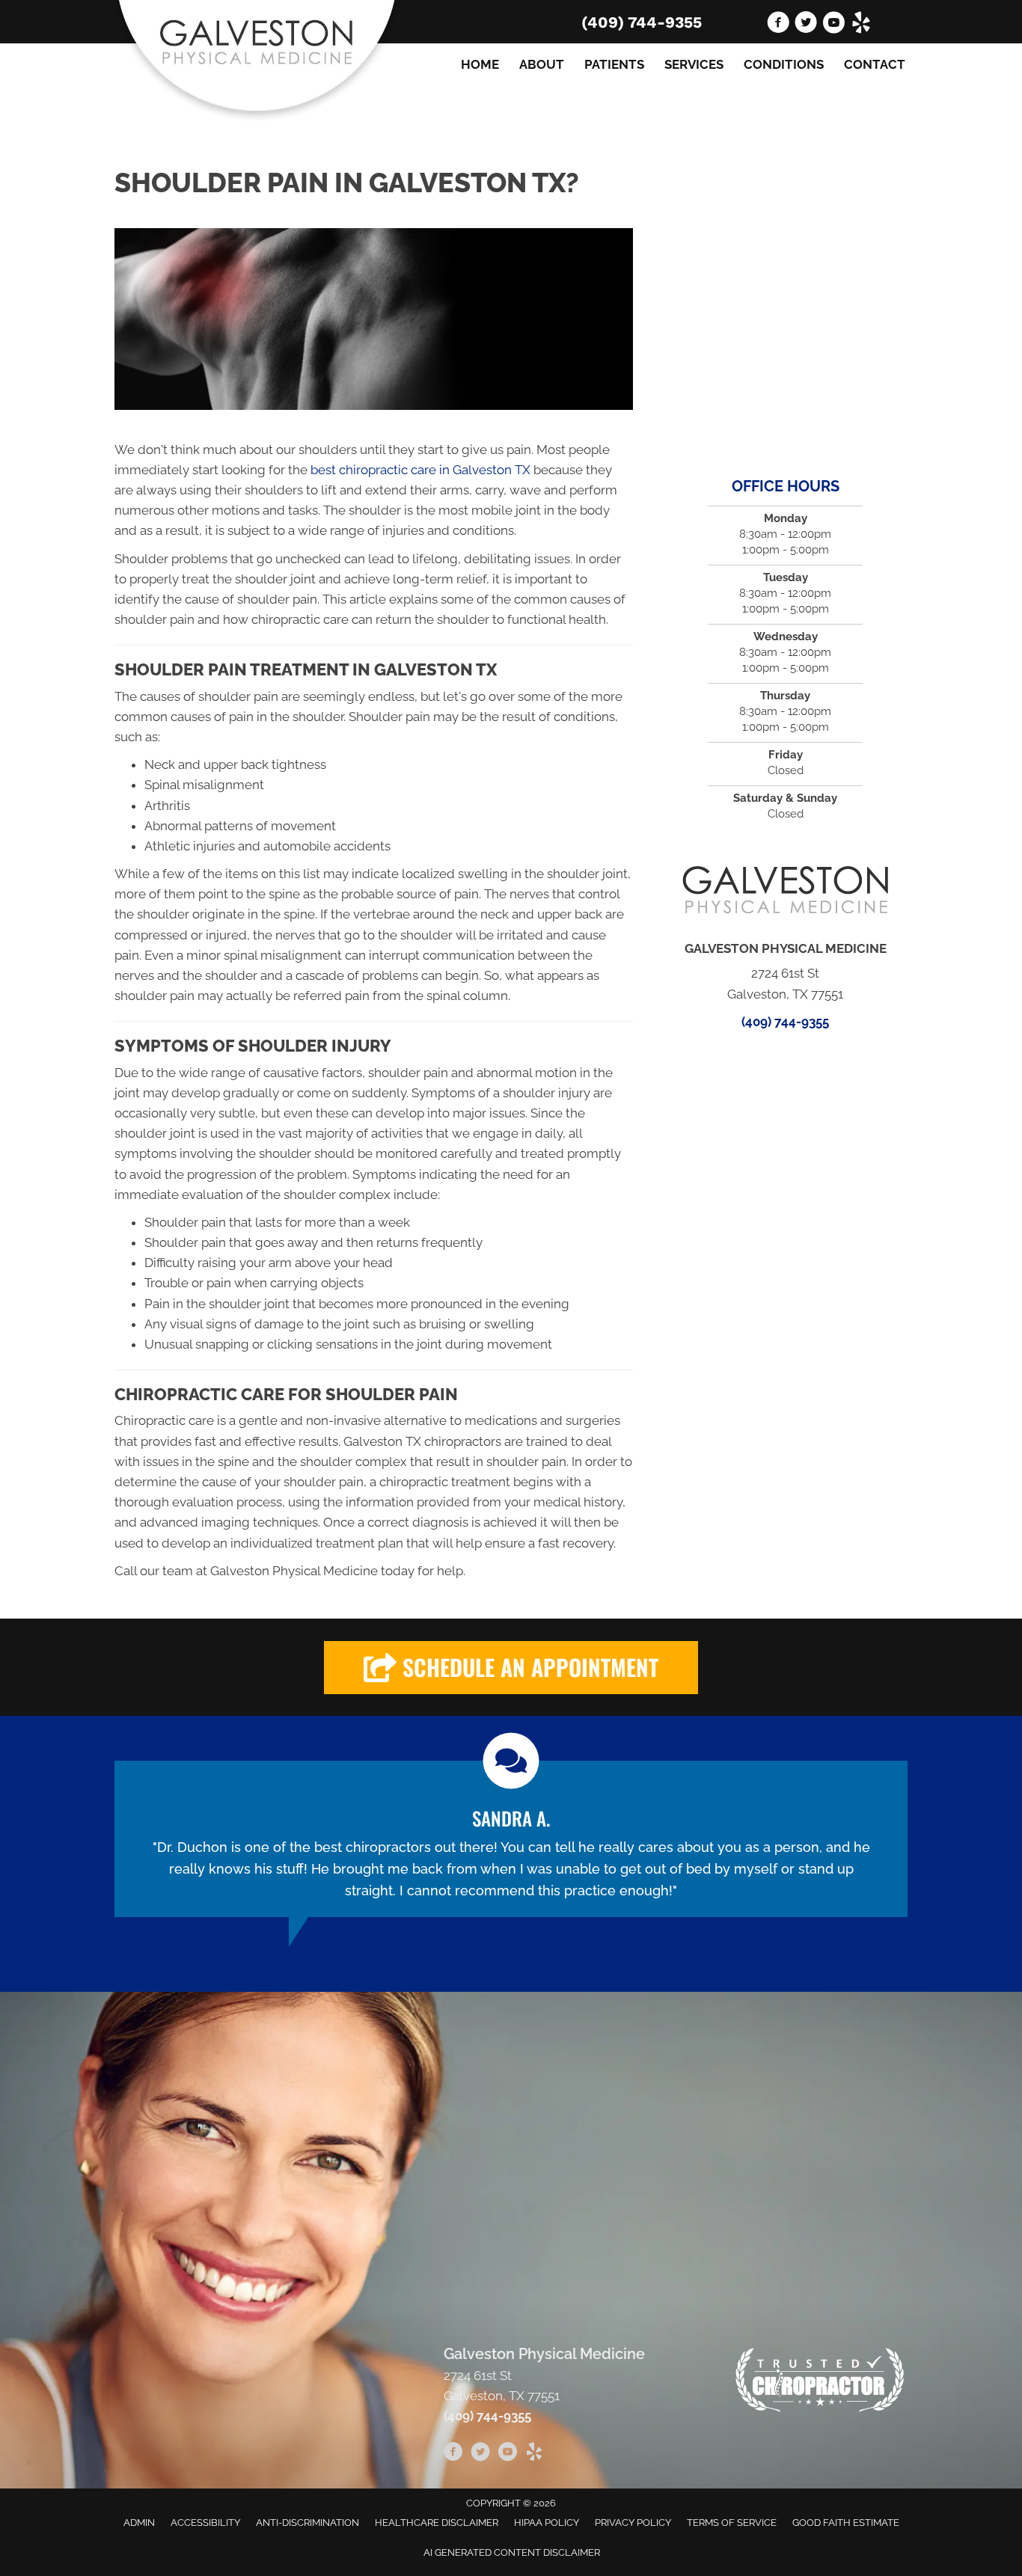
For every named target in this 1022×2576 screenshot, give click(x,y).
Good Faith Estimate (846, 2523)
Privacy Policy (633, 2523)
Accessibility (205, 2523)
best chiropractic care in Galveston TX (420, 470)
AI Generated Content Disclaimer (512, 2552)
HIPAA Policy (547, 2523)
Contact (875, 64)
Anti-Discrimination (307, 2523)
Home (480, 64)
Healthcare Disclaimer (437, 2523)
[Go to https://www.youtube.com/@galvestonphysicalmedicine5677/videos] (833, 25)
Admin (139, 2523)
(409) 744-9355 (642, 22)
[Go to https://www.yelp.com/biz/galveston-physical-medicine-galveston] (861, 25)
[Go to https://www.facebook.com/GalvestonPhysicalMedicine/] (778, 25)
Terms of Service (732, 2523)
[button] (511, 1668)
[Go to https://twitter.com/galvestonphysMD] (806, 25)
